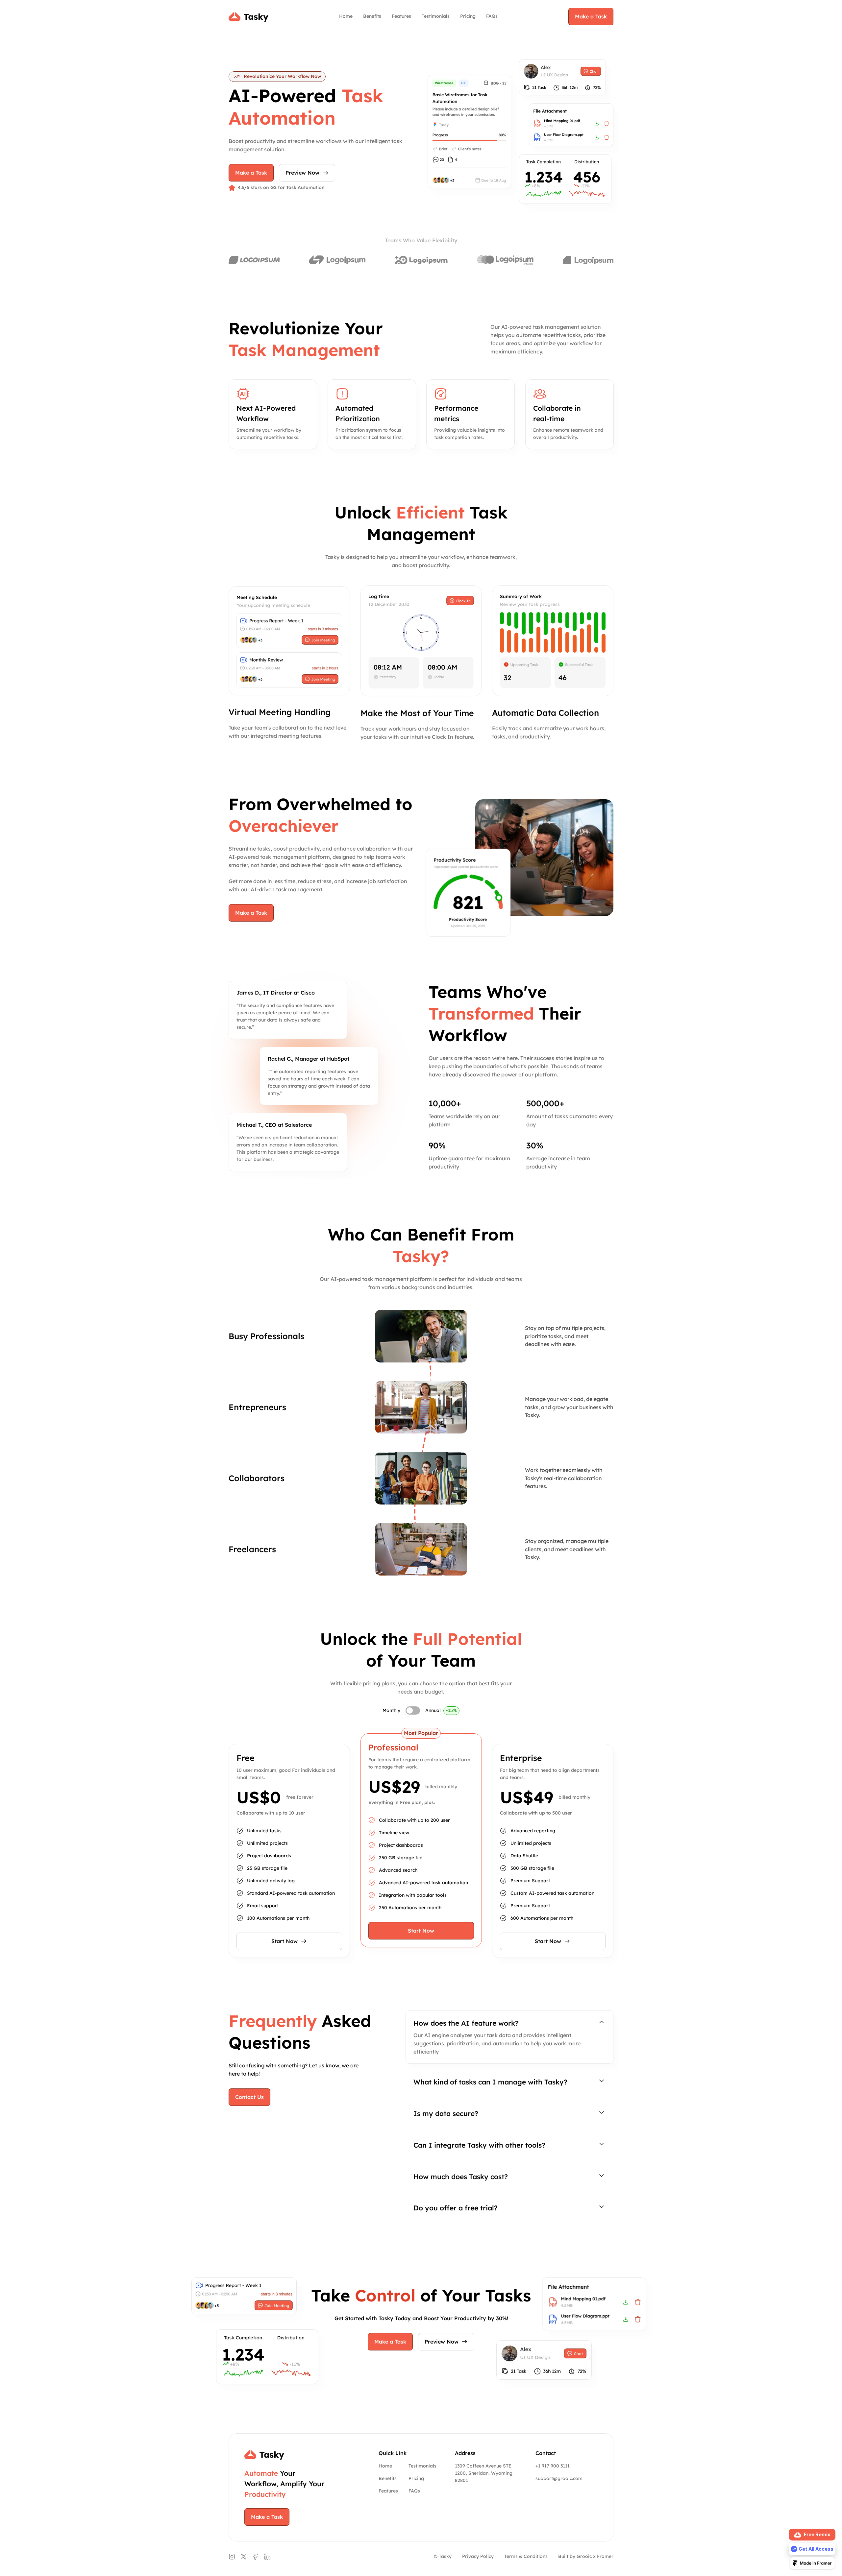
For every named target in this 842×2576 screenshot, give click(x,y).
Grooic (584, 2556)
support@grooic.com (559, 2478)
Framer (605, 2556)
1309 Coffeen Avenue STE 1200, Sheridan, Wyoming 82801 (484, 2473)
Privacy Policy (478, 2556)
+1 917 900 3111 (553, 2466)
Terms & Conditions (526, 2556)
